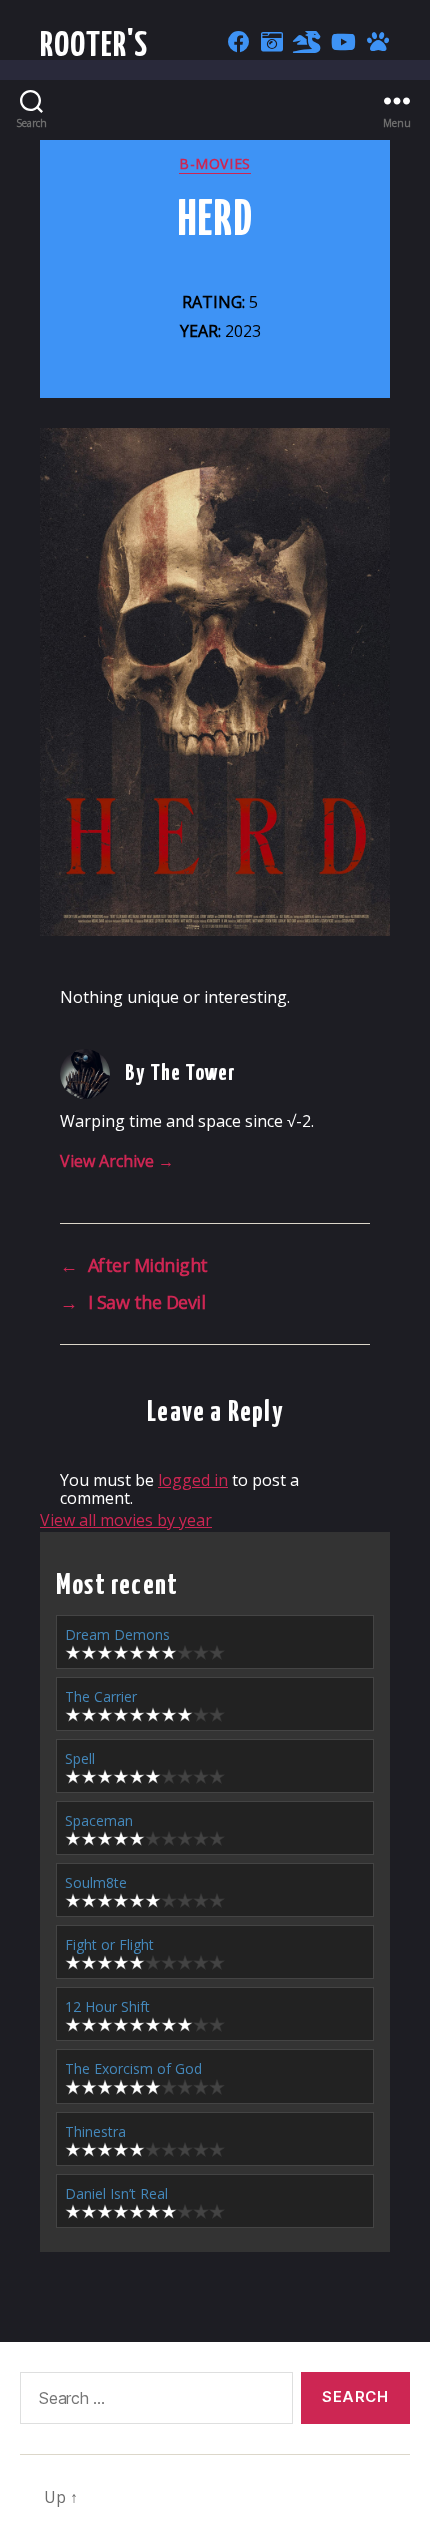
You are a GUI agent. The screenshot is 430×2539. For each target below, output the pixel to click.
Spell (80, 1758)
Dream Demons (117, 1634)
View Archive (117, 1161)
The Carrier (101, 1696)
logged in (193, 1480)
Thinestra (95, 2131)
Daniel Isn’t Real (116, 2193)
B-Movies (214, 164)
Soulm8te (96, 1882)
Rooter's (94, 46)
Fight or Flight (109, 1944)
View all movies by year (126, 1520)
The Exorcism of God (133, 2068)
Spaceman (99, 1820)
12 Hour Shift (107, 2006)
